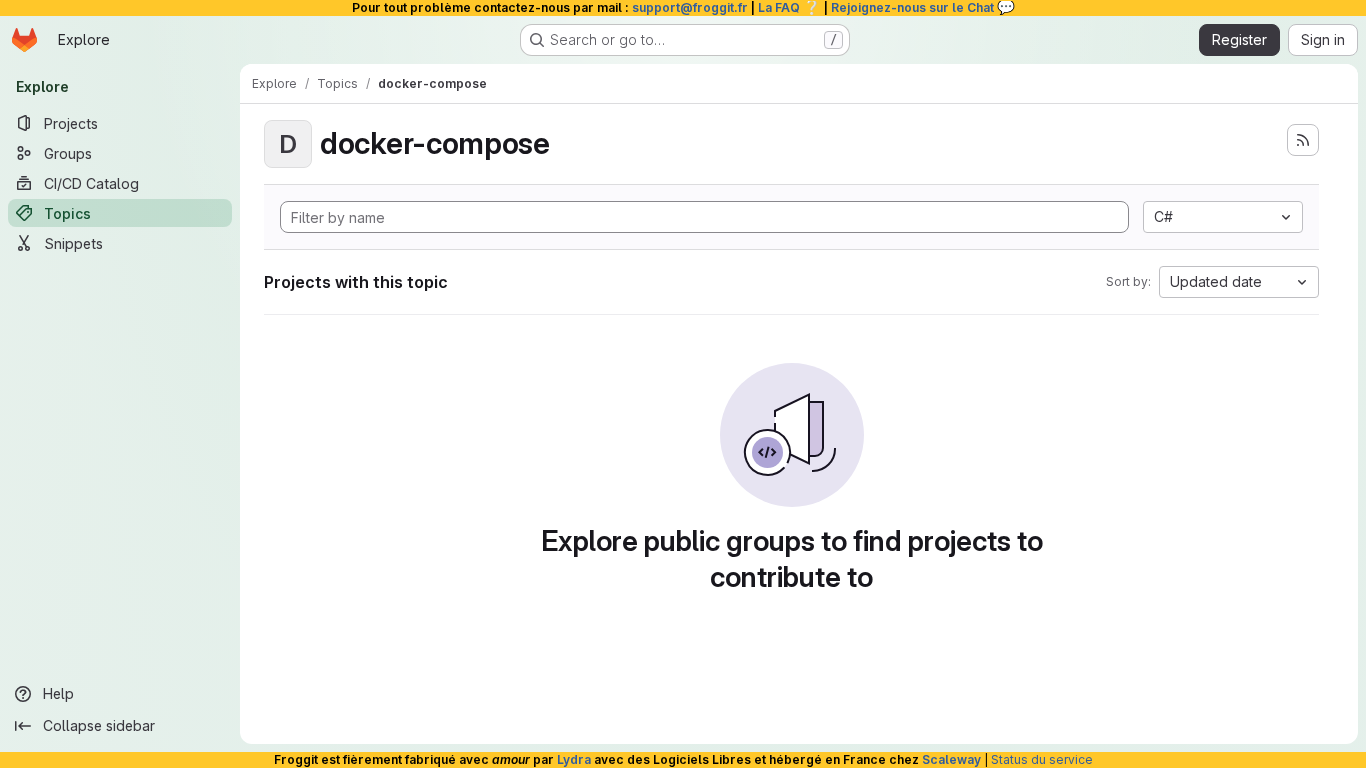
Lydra (574, 759)
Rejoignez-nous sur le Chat (923, 7)
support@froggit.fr (690, 7)
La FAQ (789, 7)
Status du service (1042, 759)
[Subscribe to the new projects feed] (1303, 140)
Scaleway (951, 759)
